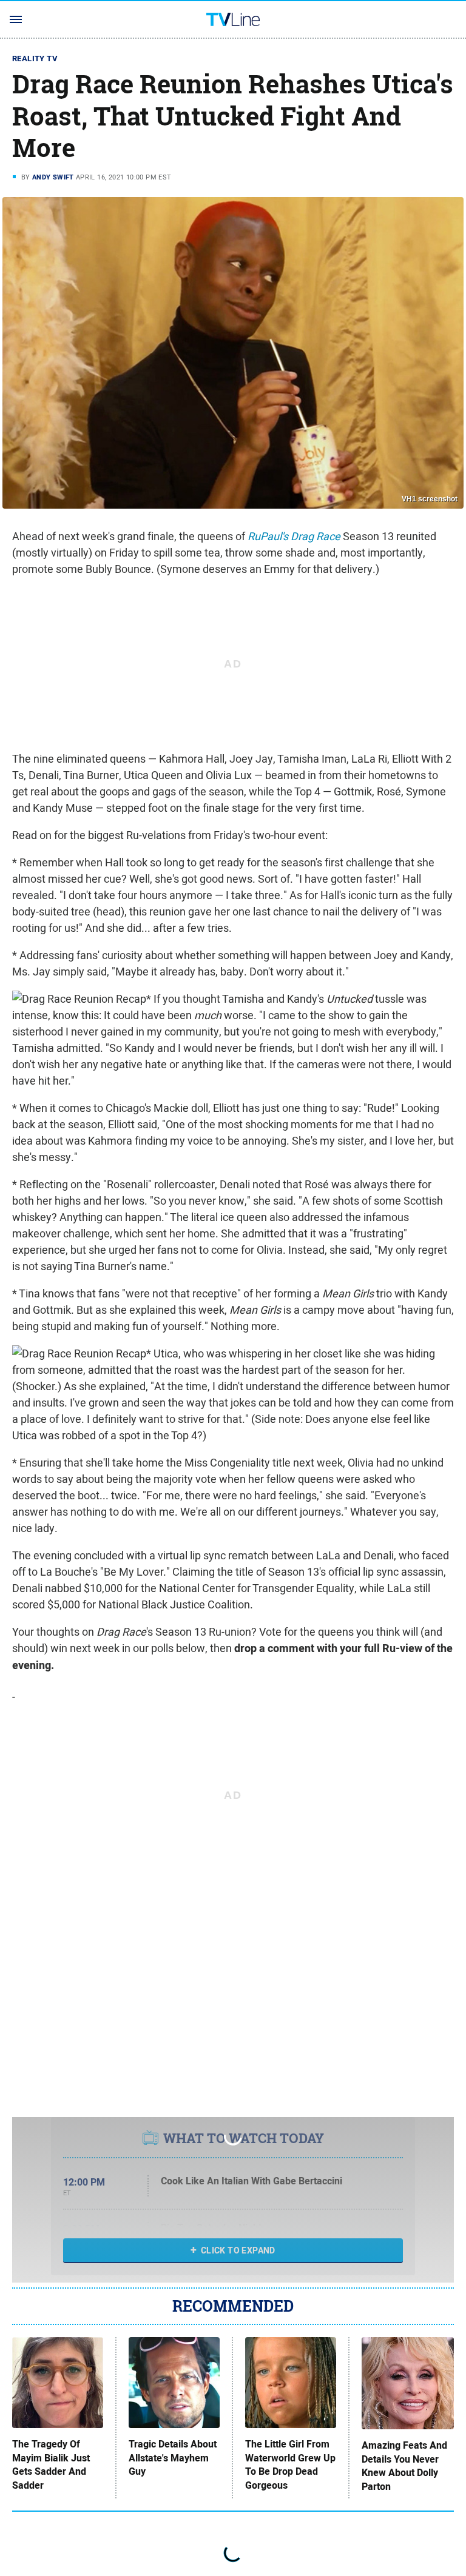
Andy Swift (53, 177)
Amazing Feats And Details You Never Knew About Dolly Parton (404, 2466)
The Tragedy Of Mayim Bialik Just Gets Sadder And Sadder (51, 2465)
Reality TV (35, 59)
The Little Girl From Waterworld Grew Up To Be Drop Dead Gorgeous (290, 2465)
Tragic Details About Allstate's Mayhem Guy (173, 2458)
